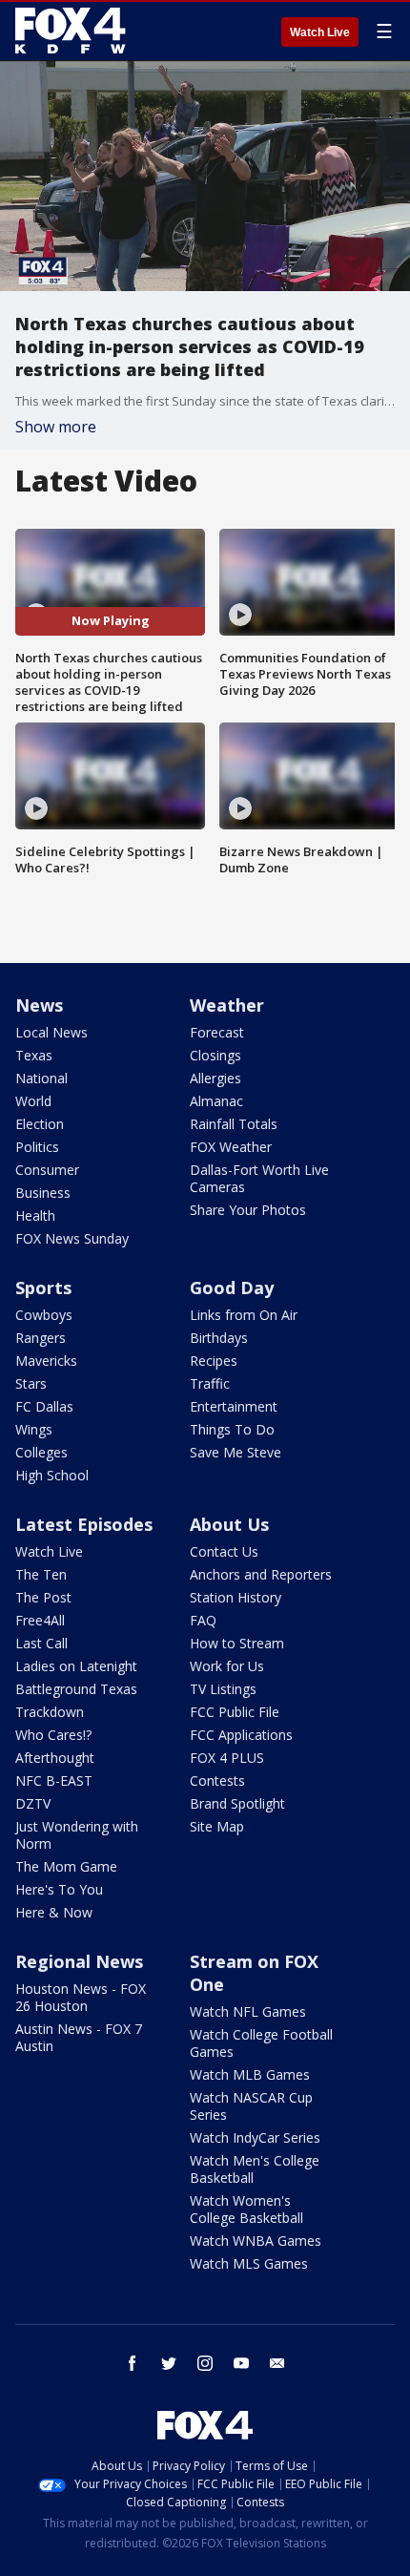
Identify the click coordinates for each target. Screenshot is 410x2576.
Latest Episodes (84, 1524)
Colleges (41, 1452)
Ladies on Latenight (76, 1666)
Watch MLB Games (250, 2074)
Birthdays (219, 1338)
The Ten (41, 1574)
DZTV (33, 1803)
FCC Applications (241, 1735)
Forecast (217, 1032)
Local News (51, 1032)
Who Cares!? (53, 1735)
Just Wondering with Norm (77, 1835)
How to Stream (237, 1643)
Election (40, 1124)
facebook (133, 2363)
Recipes (214, 1361)
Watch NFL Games (248, 2011)
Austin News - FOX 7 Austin (79, 2037)
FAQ (203, 1620)
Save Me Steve (236, 1452)
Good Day (232, 1288)
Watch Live (320, 32)
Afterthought (55, 1758)
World (33, 1101)
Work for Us (227, 1666)
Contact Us (224, 1551)
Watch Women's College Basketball (246, 2209)
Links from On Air (244, 1315)
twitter (169, 2363)
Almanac (216, 1101)
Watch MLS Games (249, 2263)
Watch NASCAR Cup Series (251, 2106)
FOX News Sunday (72, 1238)
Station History (236, 1597)
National (41, 1078)
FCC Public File (235, 1712)
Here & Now (54, 1912)
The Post (43, 1597)
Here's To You (59, 1889)
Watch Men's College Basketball (255, 2169)
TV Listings (223, 1689)
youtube (241, 2363)
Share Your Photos (248, 1210)
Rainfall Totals (234, 1124)
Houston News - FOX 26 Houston (81, 1997)
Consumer (47, 1170)
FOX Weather (231, 1147)
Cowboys (44, 1315)
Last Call (41, 1643)
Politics (37, 1147)
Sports (43, 1288)
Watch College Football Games (261, 2043)
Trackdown (50, 1712)
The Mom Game (66, 1866)
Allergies (215, 1078)
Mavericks (46, 1361)
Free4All (40, 1620)
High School (52, 1475)
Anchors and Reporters (261, 1574)
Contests (217, 1780)
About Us (229, 1524)
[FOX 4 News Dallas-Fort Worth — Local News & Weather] (71, 31)
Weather (227, 1005)
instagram (205, 2363)
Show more (56, 427)
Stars (31, 1383)
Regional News (79, 1961)
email (277, 2363)
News (39, 1005)
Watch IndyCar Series (255, 2137)
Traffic (210, 1383)
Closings (215, 1055)
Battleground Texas (76, 1689)
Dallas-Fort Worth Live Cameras (259, 1178)
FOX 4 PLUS (227, 1758)
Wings (34, 1429)
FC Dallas (44, 1406)
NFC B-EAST (54, 1780)
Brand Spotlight (237, 1803)
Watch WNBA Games (256, 2241)
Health (35, 1215)
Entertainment (234, 1406)
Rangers (41, 1338)
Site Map (217, 1826)
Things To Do (232, 1429)
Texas (34, 1055)
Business (43, 1193)
